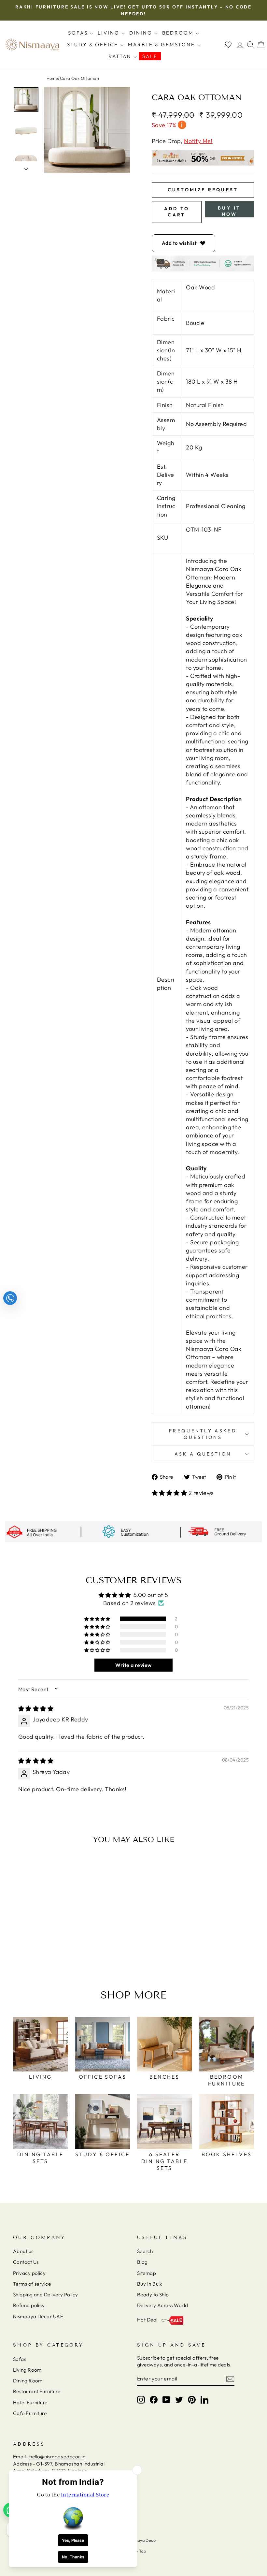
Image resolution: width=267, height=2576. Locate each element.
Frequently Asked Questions (203, 1434)
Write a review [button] (133, 1665)
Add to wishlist (179, 243)
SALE (150, 56)
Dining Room (28, 2381)
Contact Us (26, 2262)
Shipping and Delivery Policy (46, 2295)
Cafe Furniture (30, 2413)
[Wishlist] (228, 44)
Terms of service (32, 2284)
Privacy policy (29, 2273)
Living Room (27, 2370)
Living (110, 33)
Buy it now (229, 211)
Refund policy (29, 2305)
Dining (142, 33)
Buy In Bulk (150, 2284)
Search (145, 2251)
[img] (36, 1709)
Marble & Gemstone (162, 44)
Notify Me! (198, 141)
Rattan (121, 56)
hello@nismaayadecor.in (57, 2457)
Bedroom (179, 33)
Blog (142, 2262)
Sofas (79, 33)
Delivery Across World (162, 2305)
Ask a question (203, 1454)
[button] (170, 1493)
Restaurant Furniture (37, 2391)
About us (23, 2251)
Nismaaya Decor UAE (38, 2316)
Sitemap (147, 2273)
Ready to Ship (153, 2295)
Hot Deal (147, 2320)
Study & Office (94, 44)
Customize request (203, 190)
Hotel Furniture (30, 2402)
